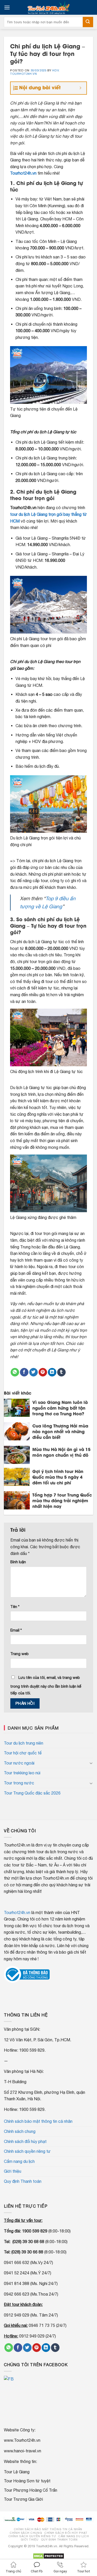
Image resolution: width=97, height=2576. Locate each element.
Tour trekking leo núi (22, 1773)
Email (16, 1630)
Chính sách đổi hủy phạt (25, 2141)
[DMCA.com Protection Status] (48, 2556)
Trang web (20, 1654)
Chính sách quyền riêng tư (27, 2151)
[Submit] (88, 22)
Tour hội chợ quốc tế (23, 1753)
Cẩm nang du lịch (19, 2161)
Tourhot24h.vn (23, 173)
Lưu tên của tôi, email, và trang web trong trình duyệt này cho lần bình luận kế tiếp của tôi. (46, 1685)
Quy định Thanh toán (23, 2181)
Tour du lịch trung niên (24, 1743)
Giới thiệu (13, 2171)
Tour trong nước (19, 1783)
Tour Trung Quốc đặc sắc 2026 (32, 1793)
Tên (15, 1607)
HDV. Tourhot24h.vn (35, 72)
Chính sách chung (20, 2131)
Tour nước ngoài (19, 1763)
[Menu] (7, 7)
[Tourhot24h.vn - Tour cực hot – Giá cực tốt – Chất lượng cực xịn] (49, 7)
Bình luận (18, 1562)
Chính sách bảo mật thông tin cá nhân (38, 2121)
